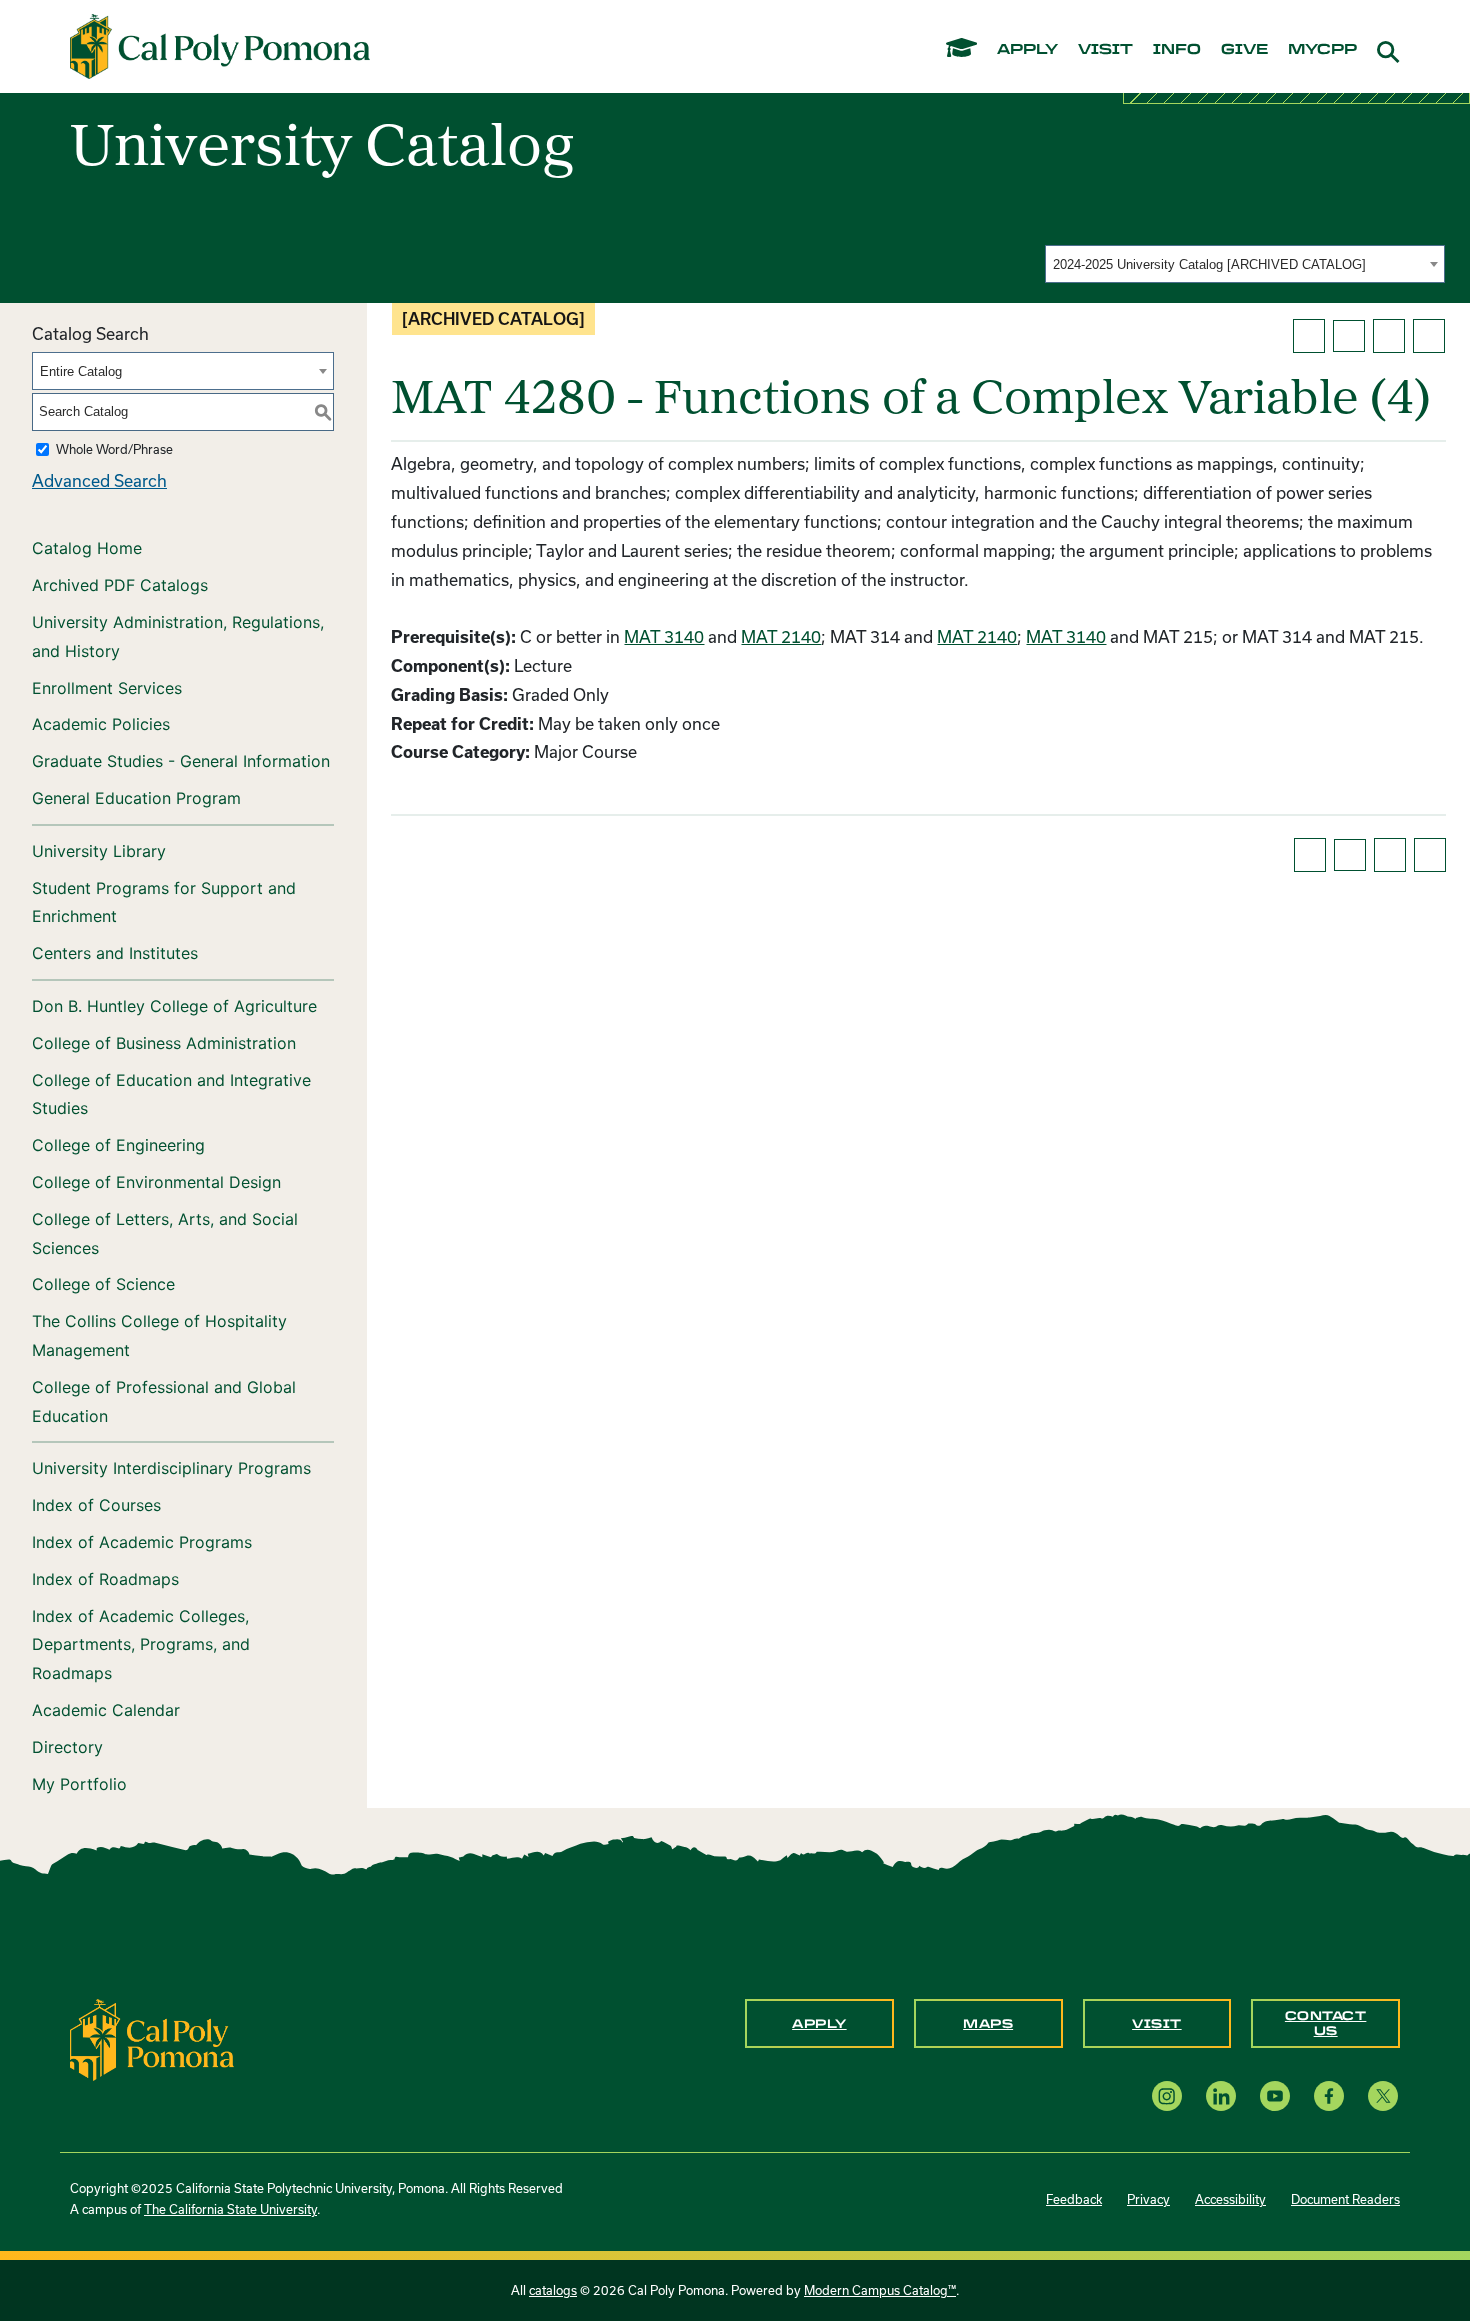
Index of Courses (96, 1505)
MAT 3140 (664, 636)
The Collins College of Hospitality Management (159, 1335)
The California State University (230, 2209)
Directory (67, 1747)
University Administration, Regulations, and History (178, 636)
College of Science (103, 1284)
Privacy (1148, 2199)
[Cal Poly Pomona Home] (220, 47)
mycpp (1322, 50)
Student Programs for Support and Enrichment (164, 902)
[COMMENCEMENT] (961, 46)
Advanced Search (99, 480)
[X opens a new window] (1383, 2095)
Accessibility (1230, 2199)
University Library (99, 851)
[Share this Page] (1349, 336)
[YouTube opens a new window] (1275, 2095)
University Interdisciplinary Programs (171, 1468)
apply (1027, 50)
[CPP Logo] (152, 2037)
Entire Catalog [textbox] (81, 371)
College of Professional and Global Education (164, 1401)
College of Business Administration (164, 1043)
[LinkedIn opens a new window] (1221, 2095)
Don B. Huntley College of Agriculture (174, 1006)
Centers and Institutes (115, 953)
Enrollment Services (107, 688)
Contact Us (1326, 2023)
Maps (988, 2024)
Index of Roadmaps (105, 1579)
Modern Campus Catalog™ (880, 2290)
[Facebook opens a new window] (1329, 2095)
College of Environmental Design (156, 1182)
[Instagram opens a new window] (1167, 2095)
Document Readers (1345, 2199)
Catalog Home (87, 548)
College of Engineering (118, 1145)
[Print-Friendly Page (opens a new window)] (1389, 336)
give (1244, 50)
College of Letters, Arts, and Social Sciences (165, 1233)
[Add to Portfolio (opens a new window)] (1309, 336)
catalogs (553, 2290)
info (1177, 50)
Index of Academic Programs (142, 1542)
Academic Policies (101, 724)
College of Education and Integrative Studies (171, 1094)
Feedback (1074, 2199)
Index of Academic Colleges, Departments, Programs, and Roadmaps (141, 1645)
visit (1105, 50)
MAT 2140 (781, 636)
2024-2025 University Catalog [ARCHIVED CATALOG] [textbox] (1209, 264)
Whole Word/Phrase (114, 449)
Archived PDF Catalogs (120, 585)
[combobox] (1245, 264)
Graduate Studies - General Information (181, 761)
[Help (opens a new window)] (1429, 336)
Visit (1157, 2024)
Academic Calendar (106, 1710)
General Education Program (136, 798)
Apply (819, 2024)
